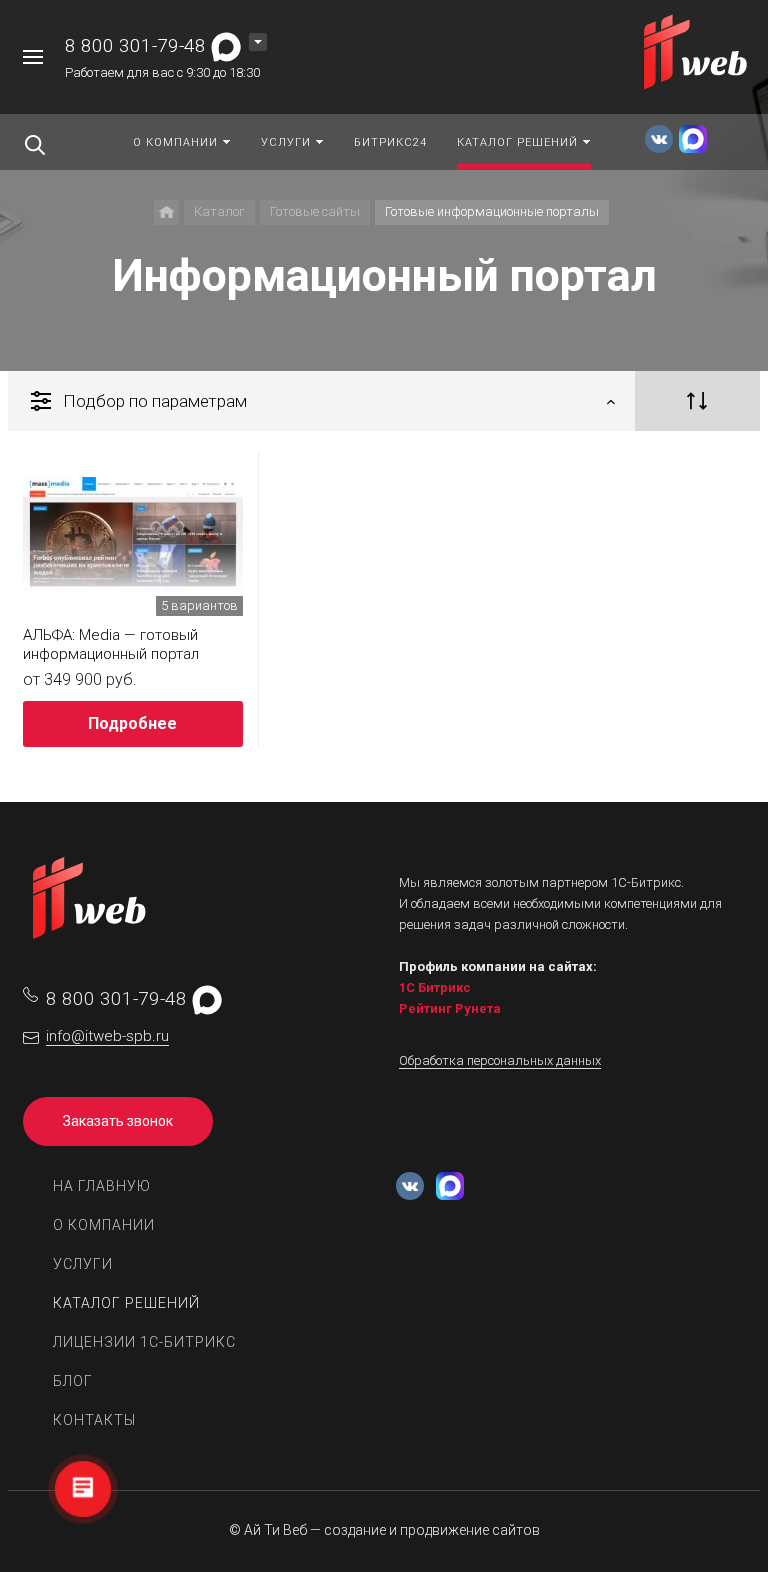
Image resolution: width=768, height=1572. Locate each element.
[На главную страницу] (697, 55)
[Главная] (166, 212)
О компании (104, 1225)
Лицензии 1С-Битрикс (144, 1342)
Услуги (83, 1264)
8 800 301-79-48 (135, 45)
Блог (73, 1381)
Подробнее (132, 723)
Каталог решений (126, 1303)
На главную (102, 1186)
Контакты (94, 1420)
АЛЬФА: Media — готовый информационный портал (111, 644)
